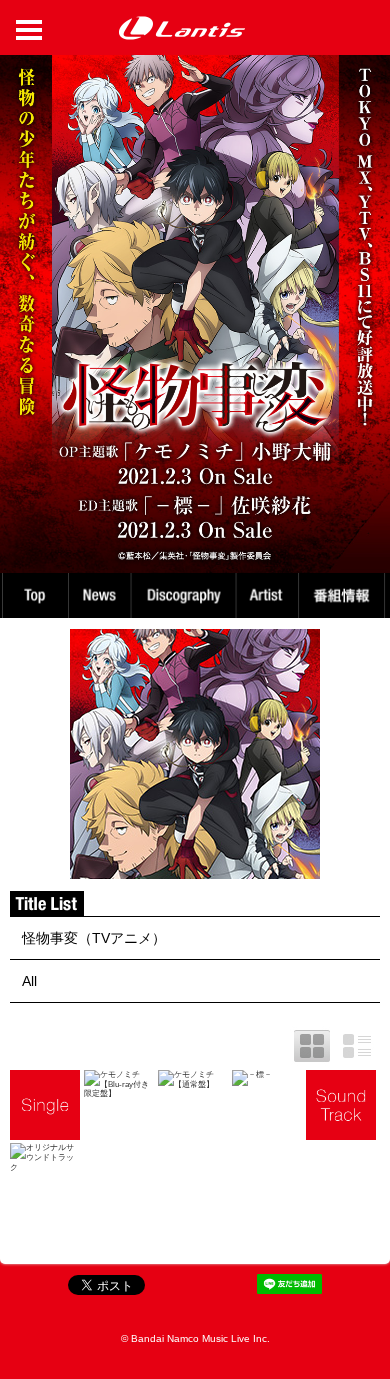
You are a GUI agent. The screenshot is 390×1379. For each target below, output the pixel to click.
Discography (186, 595)
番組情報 (344, 595)
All (29, 981)
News (99, 595)
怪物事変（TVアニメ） (94, 938)
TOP (34, 595)
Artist (269, 595)
